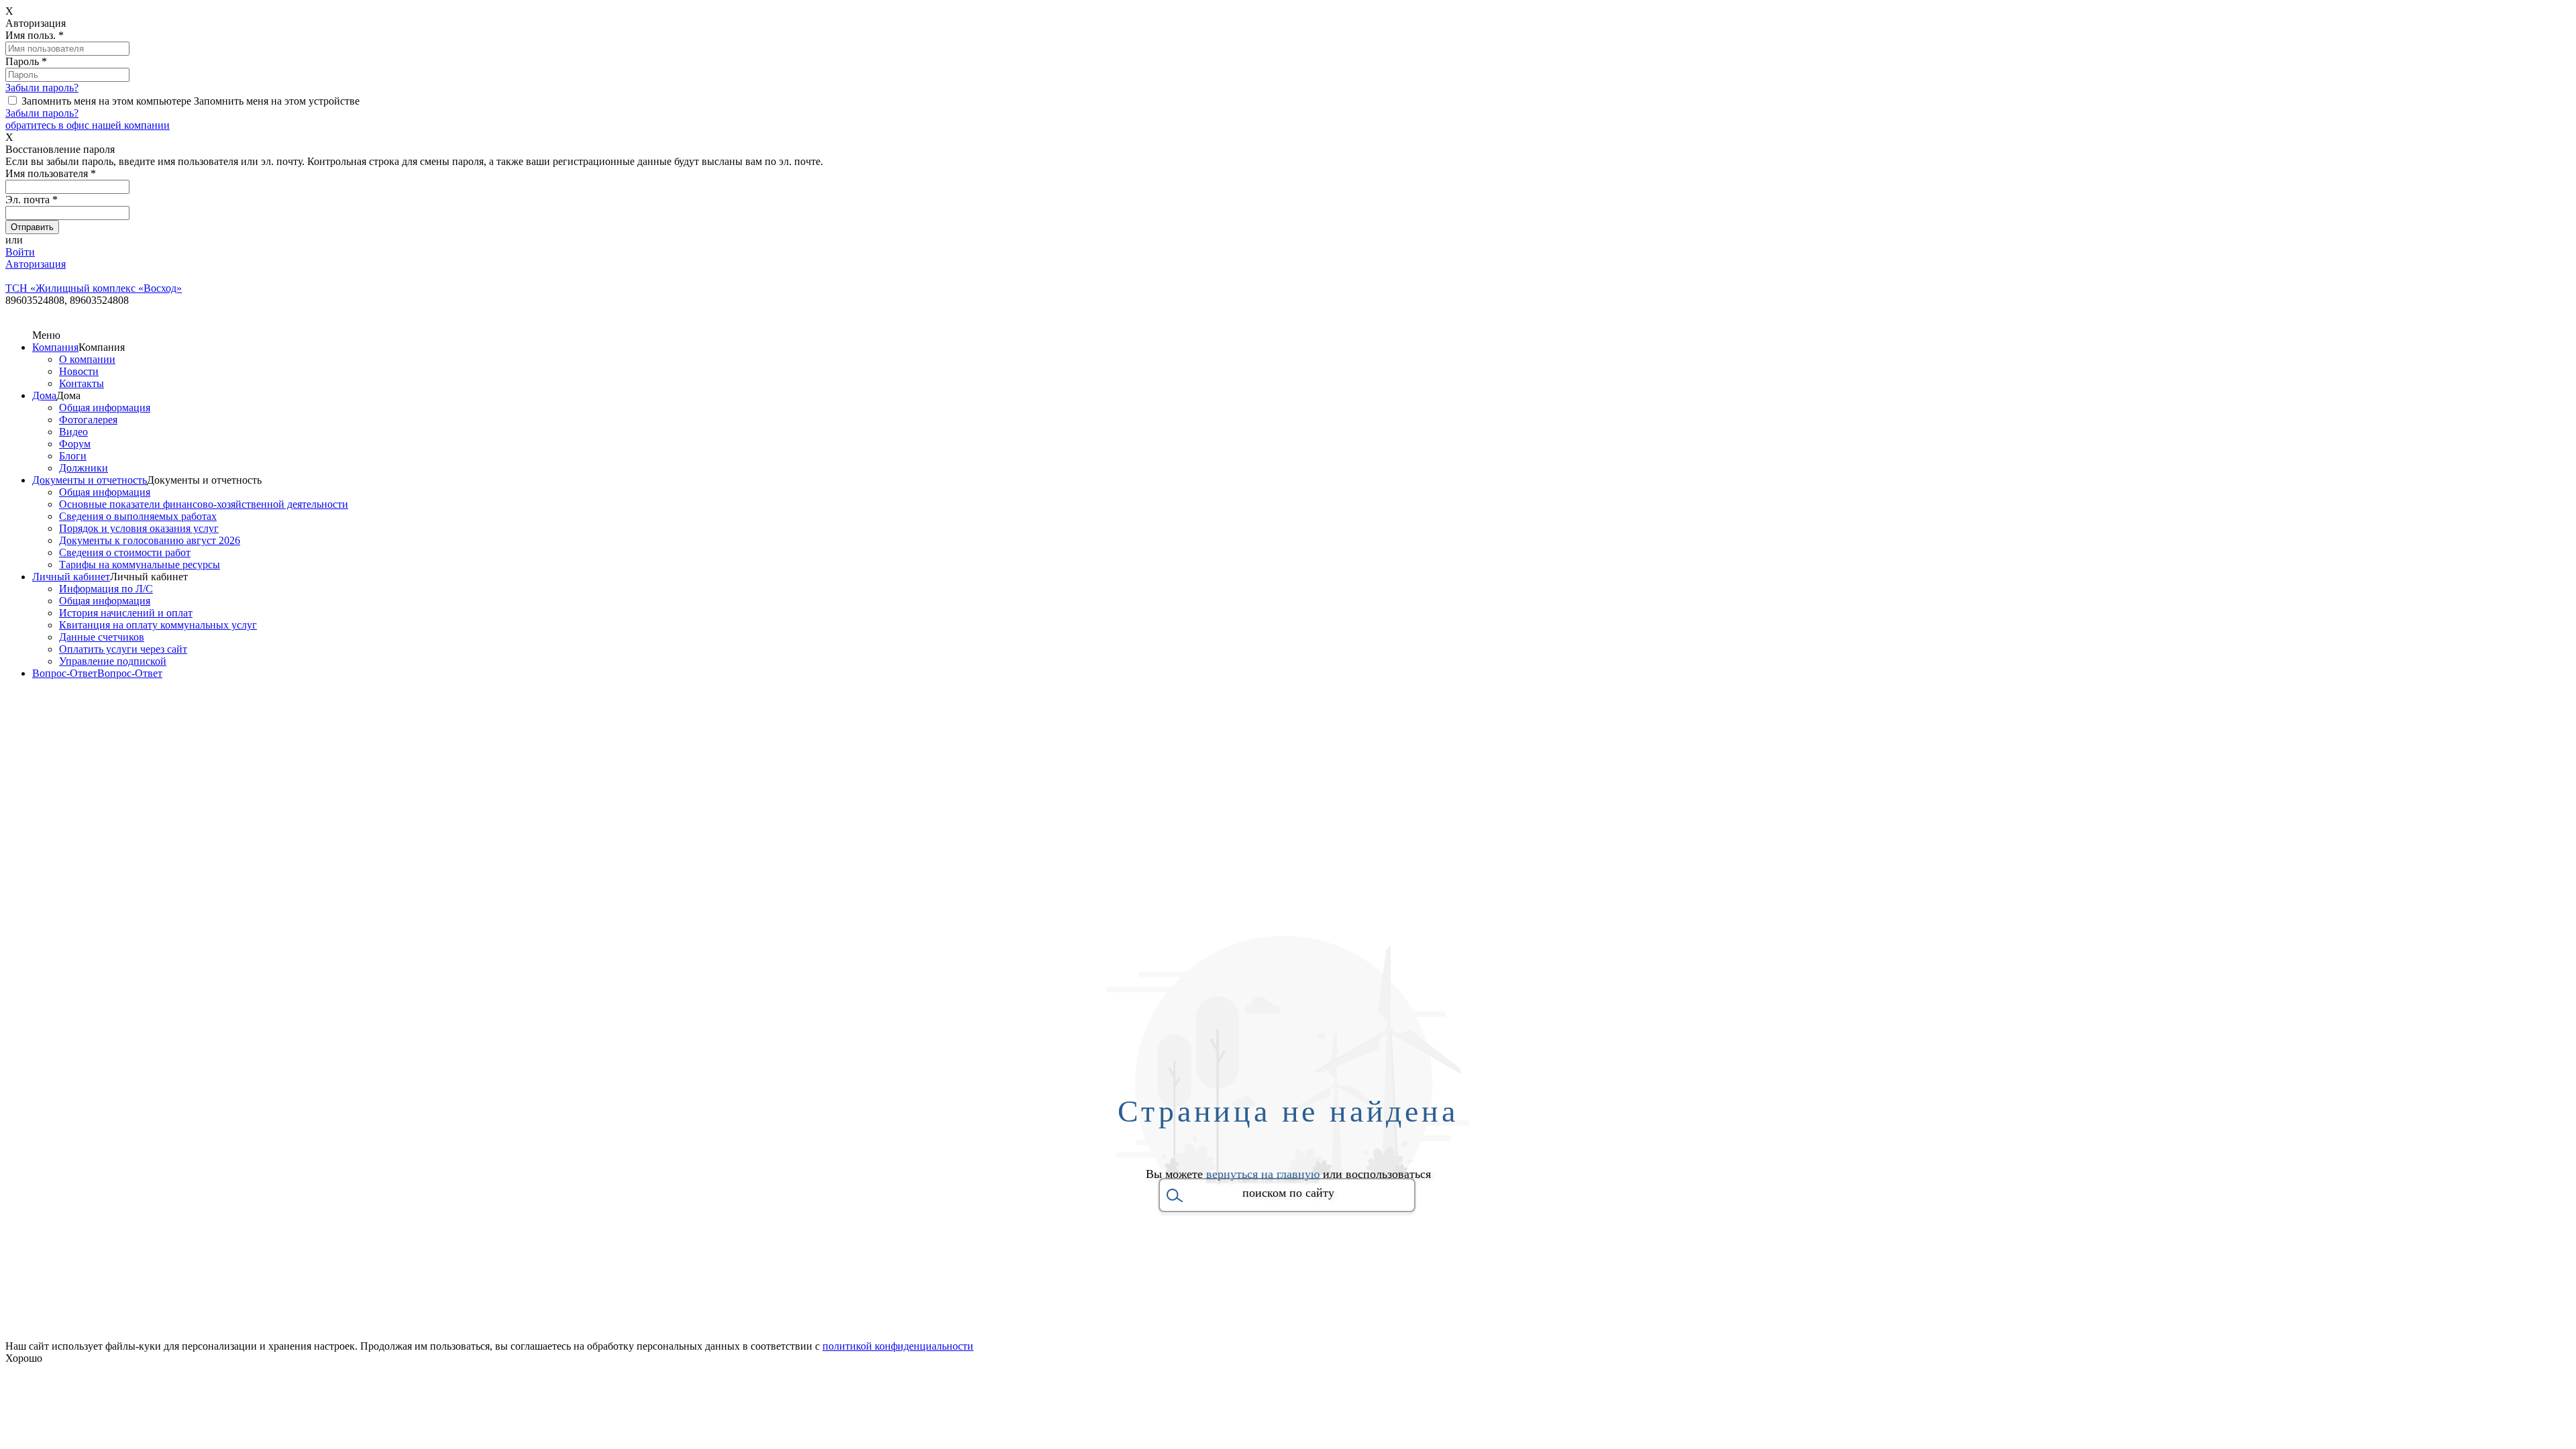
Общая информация (105, 408)
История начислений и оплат (126, 613)
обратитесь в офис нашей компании (88, 125)
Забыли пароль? (42, 88)
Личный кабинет (71, 577)
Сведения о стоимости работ (125, 552)
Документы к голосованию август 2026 (150, 540)
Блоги (73, 456)
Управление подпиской (113, 661)
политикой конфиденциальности (898, 1346)
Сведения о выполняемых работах (138, 516)
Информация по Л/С (106, 589)
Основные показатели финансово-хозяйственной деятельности (204, 504)
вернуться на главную (1263, 1174)
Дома (44, 395)
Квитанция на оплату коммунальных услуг (158, 625)
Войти (20, 252)
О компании (87, 359)
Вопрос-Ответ (65, 673)
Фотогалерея (88, 420)
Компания (55, 347)
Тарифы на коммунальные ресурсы (140, 565)
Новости (79, 371)
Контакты (82, 383)
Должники (84, 468)
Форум (75, 444)
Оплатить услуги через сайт (123, 649)
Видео (73, 432)
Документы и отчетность (90, 480)
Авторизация (36, 264)
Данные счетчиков (102, 637)
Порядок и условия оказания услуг (139, 528)
